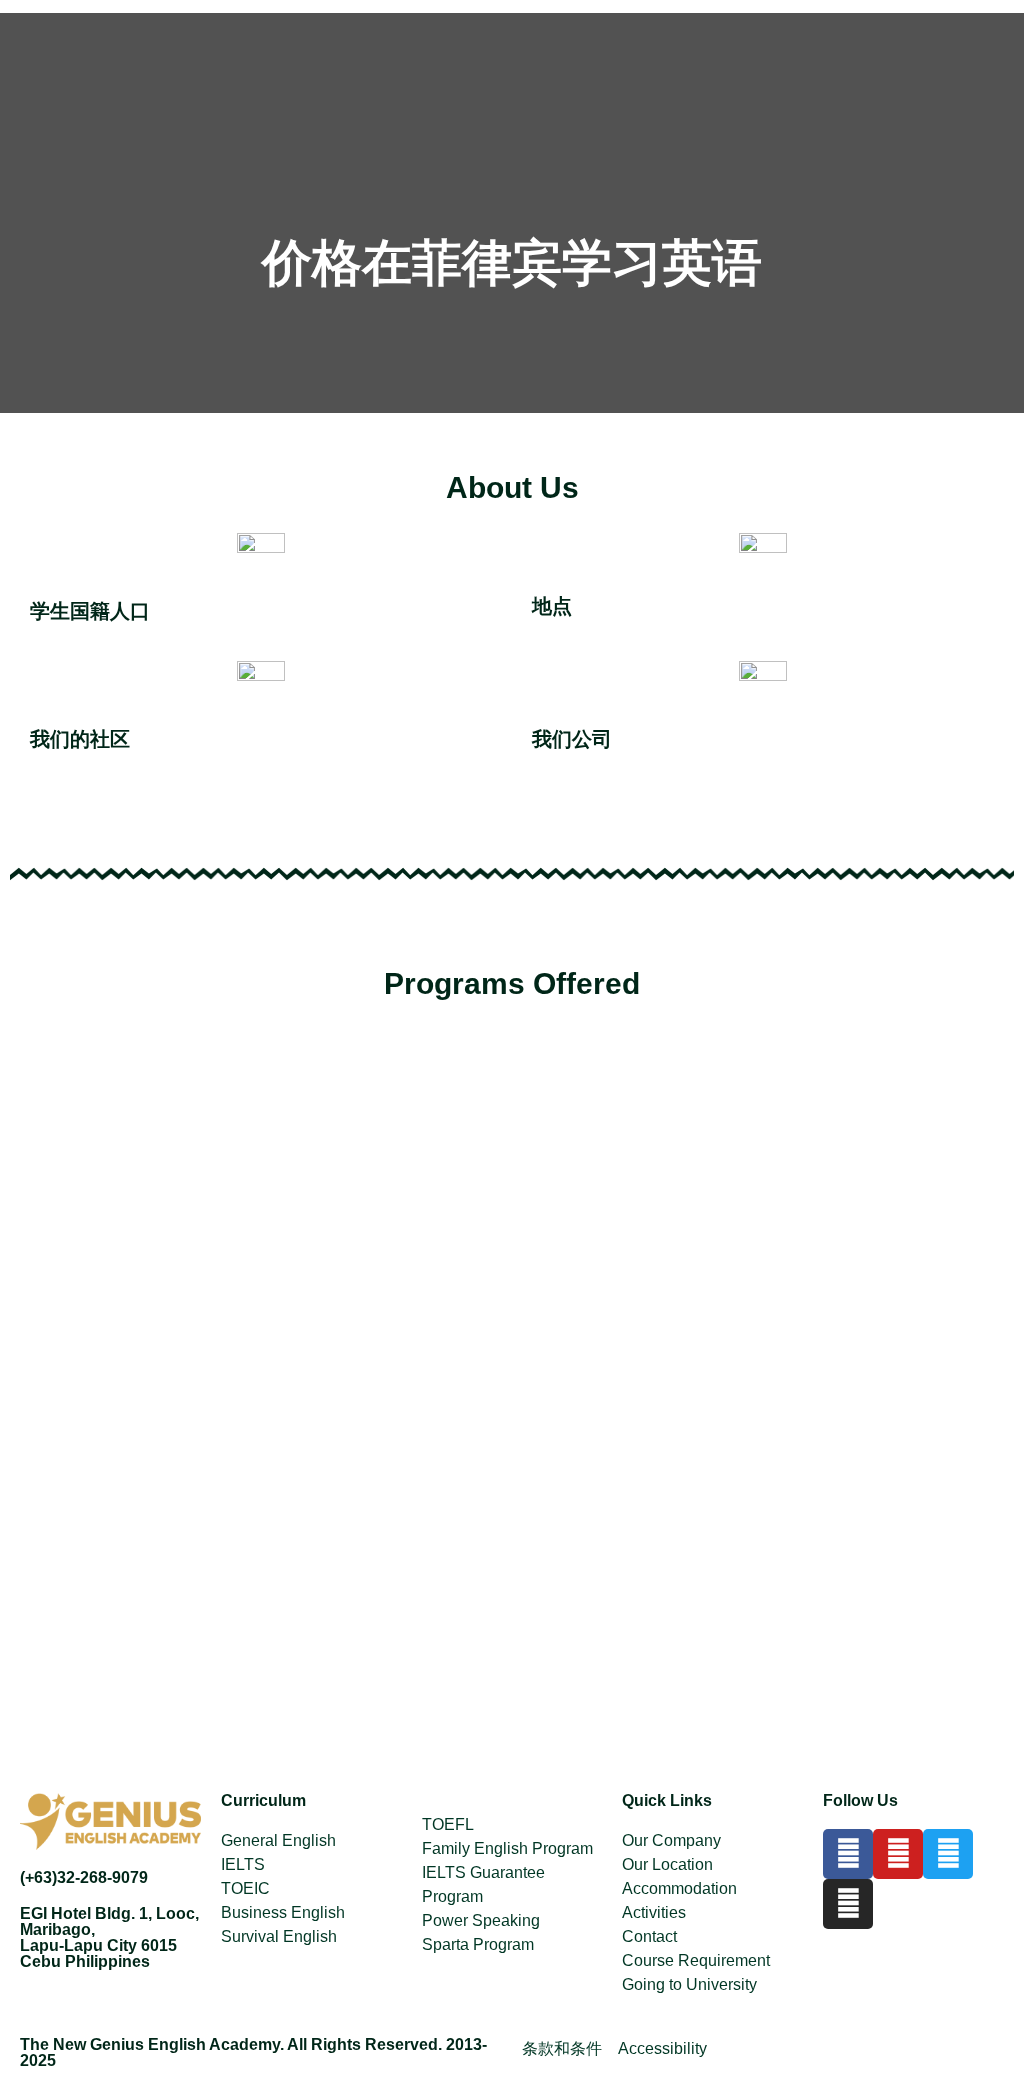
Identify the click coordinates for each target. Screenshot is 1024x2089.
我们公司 (572, 739)
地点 (552, 606)
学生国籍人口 (90, 611)
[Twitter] (948, 1854)
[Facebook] (848, 1854)
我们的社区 (80, 739)
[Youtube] (898, 1854)
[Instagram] (848, 1904)
